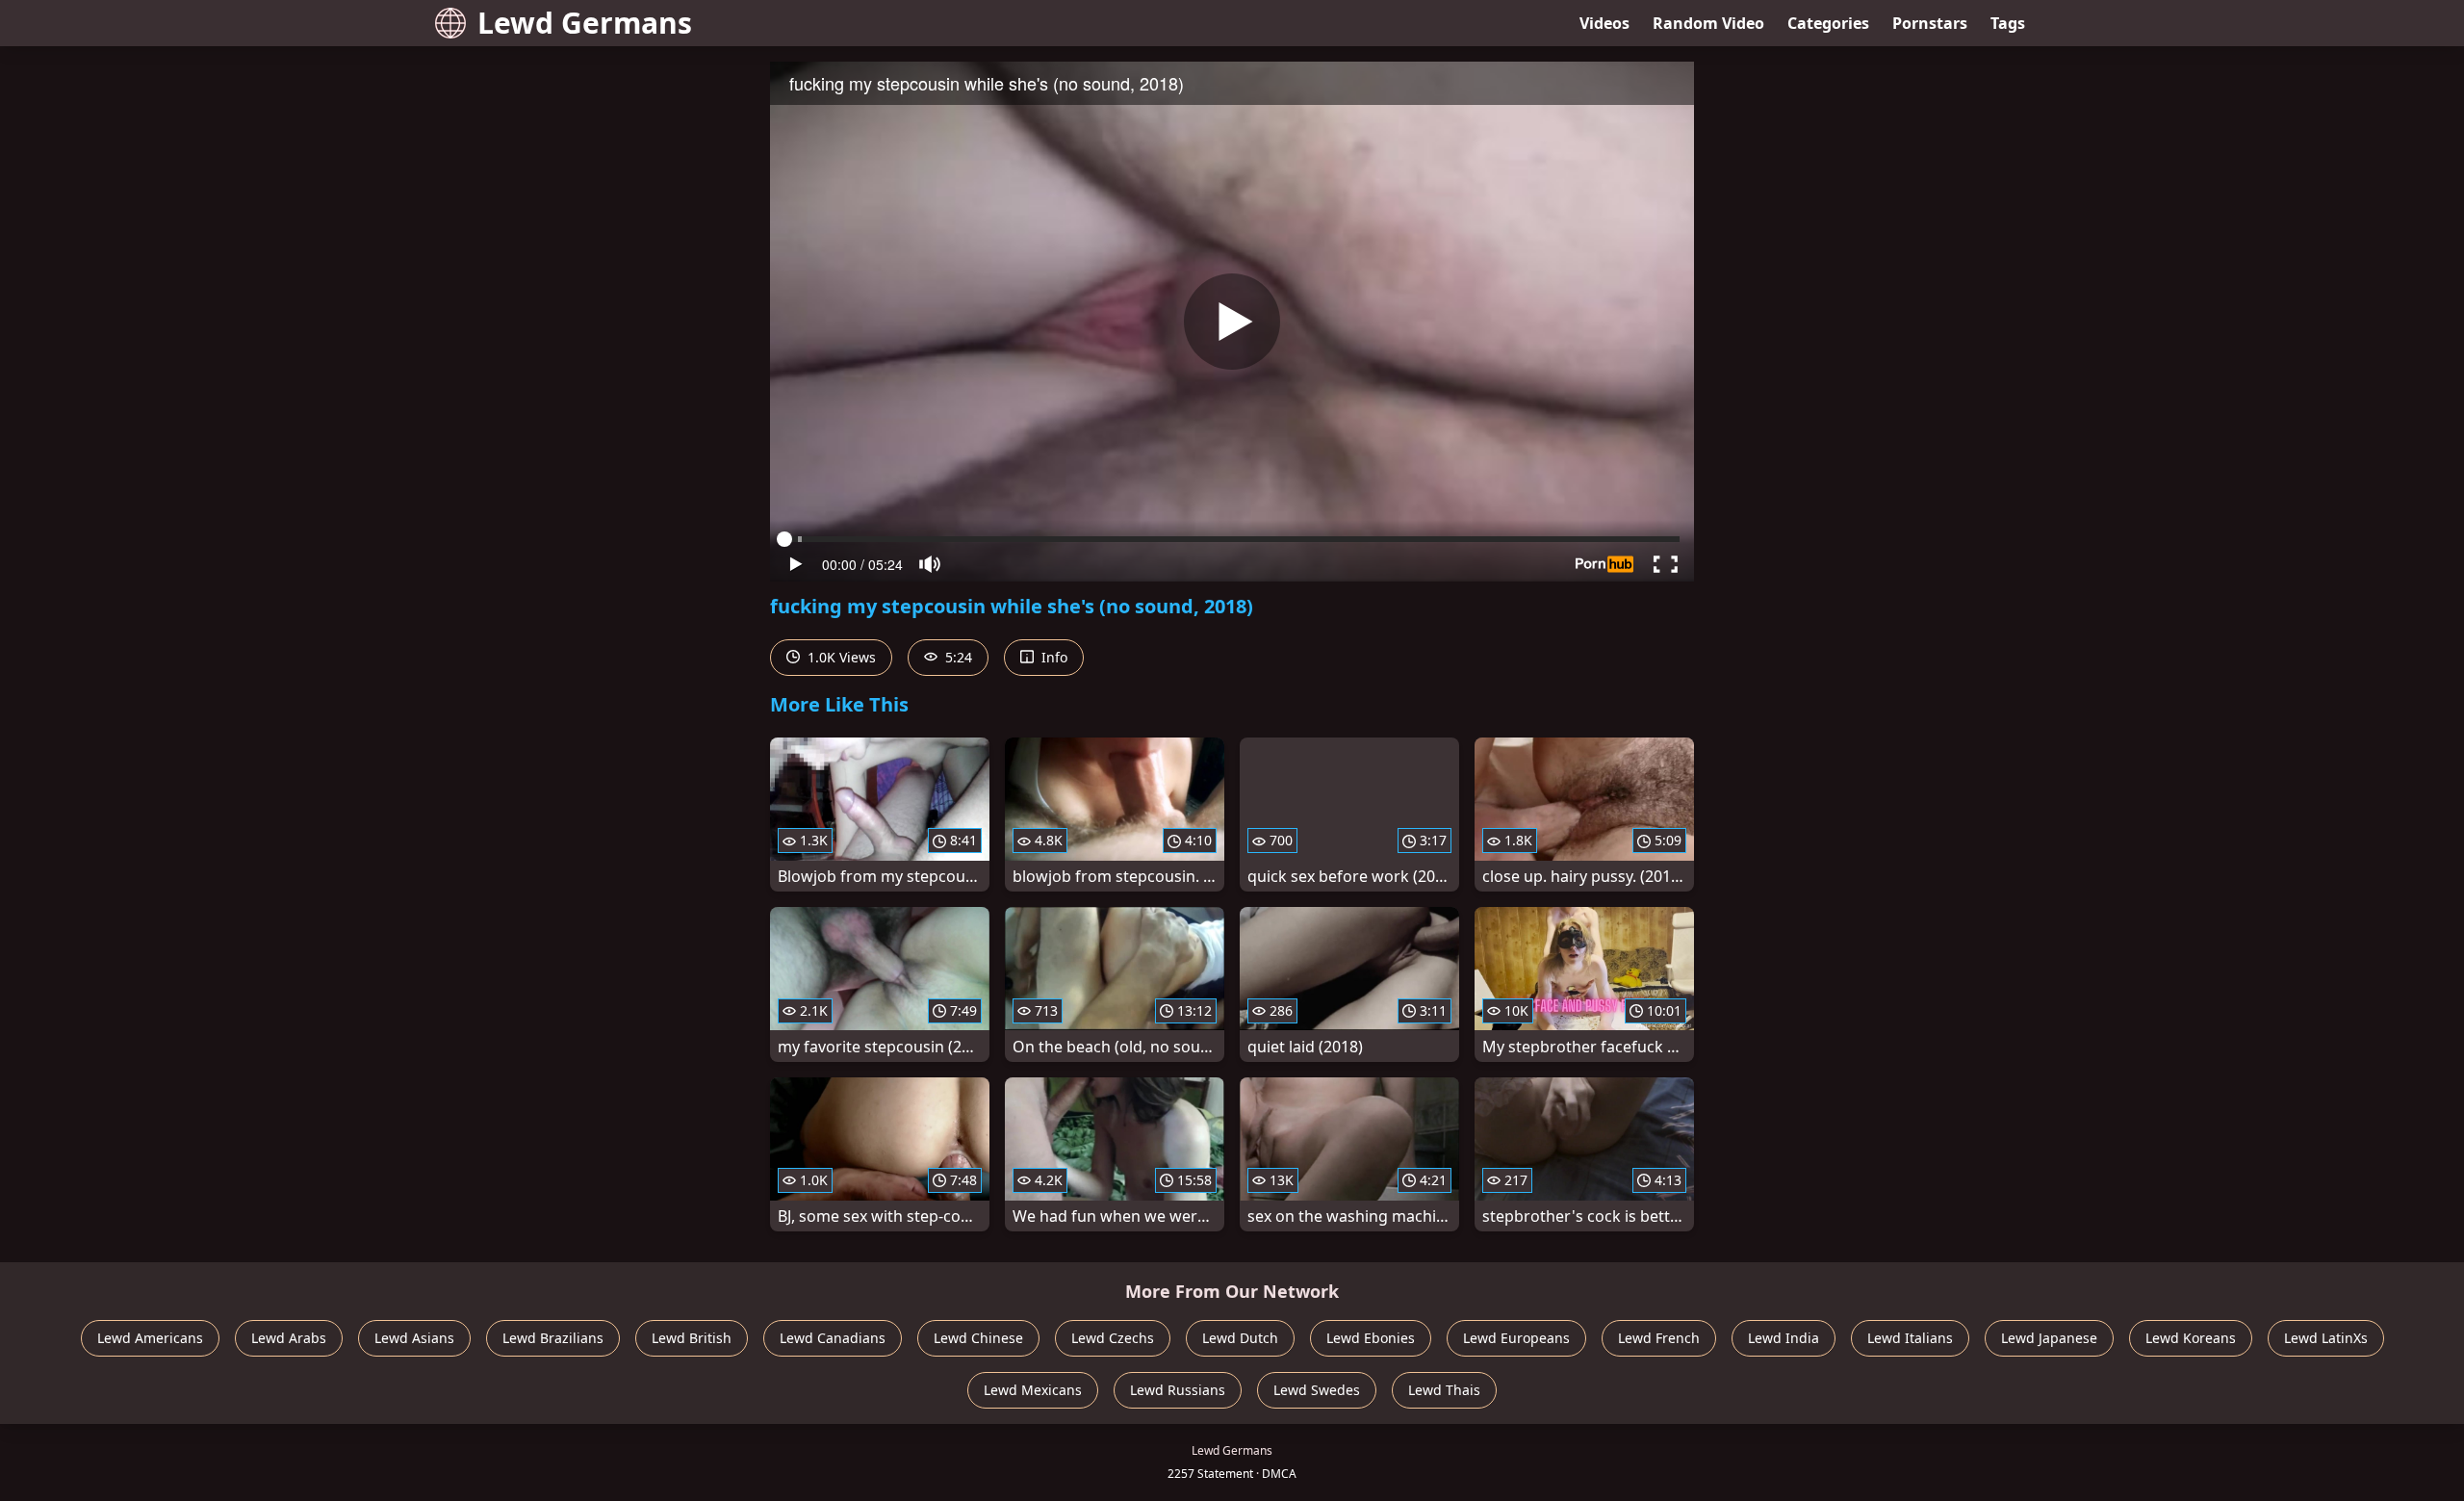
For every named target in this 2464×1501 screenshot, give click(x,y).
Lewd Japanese (2049, 1338)
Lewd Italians (1910, 1338)
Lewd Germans (585, 23)
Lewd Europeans (1516, 1338)
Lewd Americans (150, 1338)
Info (1052, 657)
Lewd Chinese (978, 1338)
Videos (1604, 23)
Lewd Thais (1444, 1390)
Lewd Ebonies (1371, 1338)
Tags (2008, 23)
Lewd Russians (1178, 1390)
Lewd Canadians (833, 1338)
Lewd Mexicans (1033, 1390)
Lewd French (1659, 1338)
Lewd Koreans (2191, 1338)
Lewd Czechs (1113, 1338)
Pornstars (1930, 23)
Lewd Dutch (1240, 1338)
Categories (1828, 23)
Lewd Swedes (1317, 1390)
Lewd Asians (414, 1338)
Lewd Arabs (289, 1338)
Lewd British (692, 1338)
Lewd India (1784, 1338)
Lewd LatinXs (2326, 1338)
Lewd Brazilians (553, 1338)
